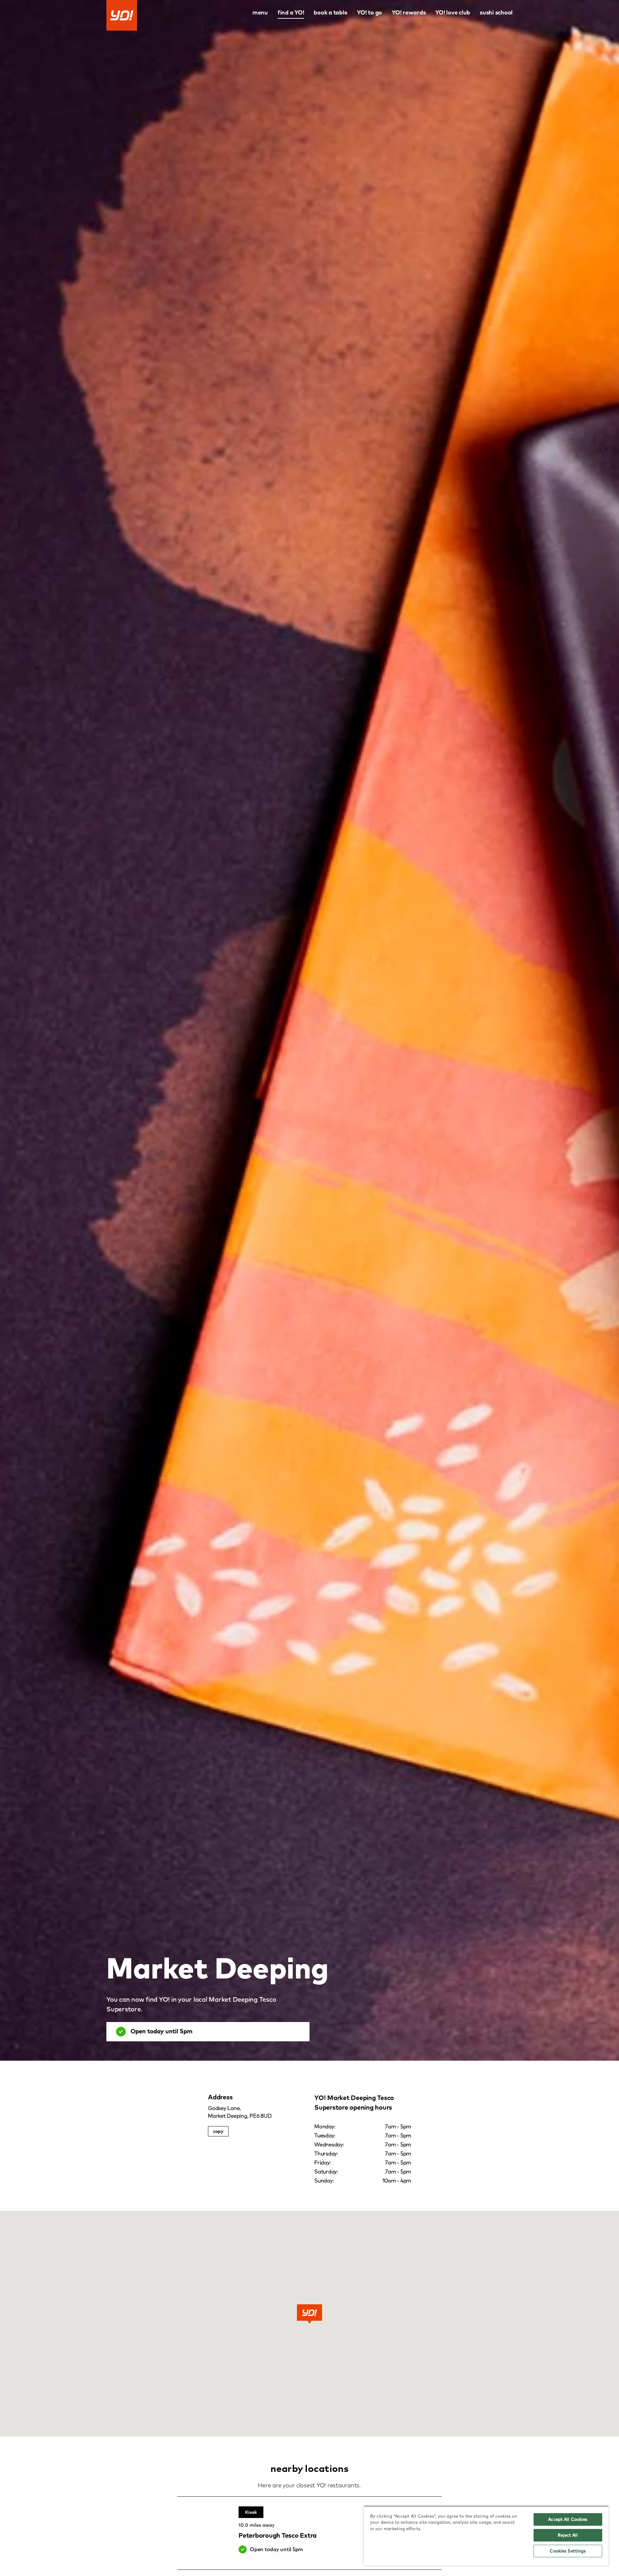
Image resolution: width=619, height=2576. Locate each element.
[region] (486, 2536)
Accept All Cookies (568, 2519)
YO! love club (453, 12)
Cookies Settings (568, 2551)
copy (218, 2131)
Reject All (568, 2535)
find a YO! (291, 12)
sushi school (496, 12)
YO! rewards (409, 12)
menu (260, 12)
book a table (330, 12)
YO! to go (369, 12)
